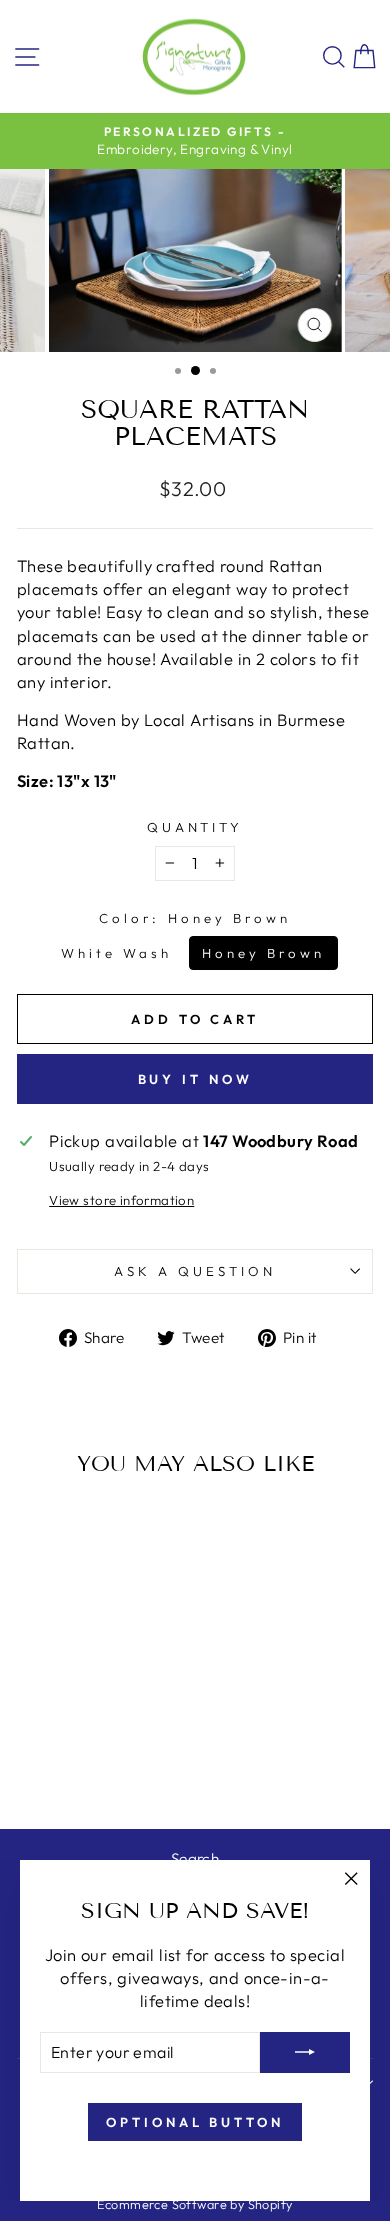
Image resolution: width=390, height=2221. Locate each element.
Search (195, 1858)
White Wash (116, 953)
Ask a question (195, 1271)
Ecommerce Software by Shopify (194, 2204)
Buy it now (195, 1079)
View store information (121, 1200)
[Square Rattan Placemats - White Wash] (73, 1760)
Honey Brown (263, 953)
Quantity (195, 827)
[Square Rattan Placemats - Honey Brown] (96, 1760)
